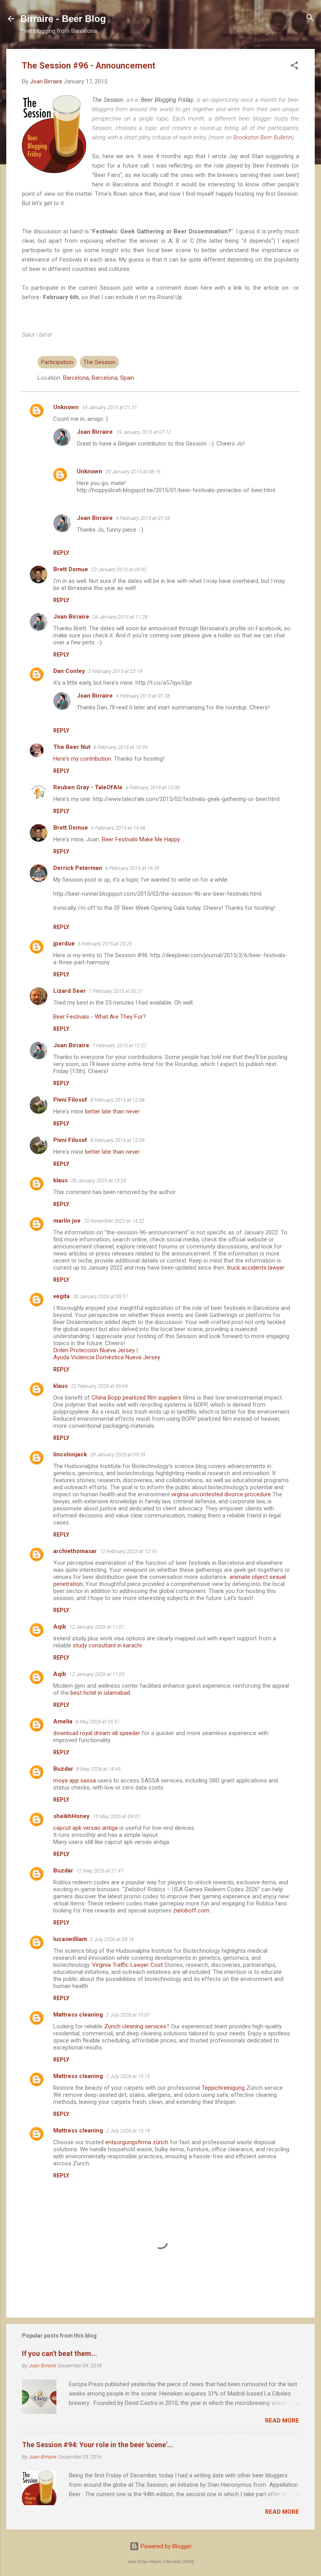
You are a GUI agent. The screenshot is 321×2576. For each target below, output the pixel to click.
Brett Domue (71, 569)
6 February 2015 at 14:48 (118, 828)
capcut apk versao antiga (86, 1828)
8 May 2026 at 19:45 (98, 1769)
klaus (60, 1180)
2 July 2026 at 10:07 (128, 2015)
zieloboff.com (191, 1910)
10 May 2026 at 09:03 (116, 1816)
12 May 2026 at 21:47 (100, 1871)
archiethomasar (75, 1551)
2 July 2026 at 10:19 (128, 2131)
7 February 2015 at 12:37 (119, 1045)
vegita (61, 1296)
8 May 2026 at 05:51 (98, 1722)
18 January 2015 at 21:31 (109, 407)
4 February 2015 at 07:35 (143, 518)
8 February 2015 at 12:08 (117, 1100)
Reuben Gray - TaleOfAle (88, 787)
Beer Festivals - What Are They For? (100, 1017)
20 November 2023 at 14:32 (114, 1221)
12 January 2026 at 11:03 (97, 1674)
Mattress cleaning (78, 2015)
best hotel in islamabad (100, 1693)
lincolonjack (70, 1454)
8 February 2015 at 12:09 (117, 1140)
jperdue (64, 943)
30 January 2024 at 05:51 (100, 1296)
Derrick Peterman (78, 868)
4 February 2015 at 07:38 (143, 696)
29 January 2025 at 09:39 (118, 1455)
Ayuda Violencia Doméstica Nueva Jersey (107, 1357)
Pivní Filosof (70, 1100)
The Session (99, 362)
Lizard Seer (69, 991)
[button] (294, 66)
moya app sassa (75, 1780)
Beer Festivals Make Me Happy (141, 839)
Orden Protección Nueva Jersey (94, 1350)
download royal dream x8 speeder (97, 1733)
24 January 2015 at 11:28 (120, 617)
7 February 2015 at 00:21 (116, 991)
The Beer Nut (72, 747)
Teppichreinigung (223, 2088)
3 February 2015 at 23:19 (115, 671)
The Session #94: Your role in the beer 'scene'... (97, 2445)
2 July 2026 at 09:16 (112, 1939)
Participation (57, 362)
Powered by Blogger (165, 2546)
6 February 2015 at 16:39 (132, 868)
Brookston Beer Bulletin (263, 137)
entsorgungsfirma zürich (137, 2142)
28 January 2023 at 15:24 (98, 1181)
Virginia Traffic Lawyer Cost (127, 1965)
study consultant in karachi (107, 1645)
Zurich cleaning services (135, 2026)
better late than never (112, 1111)
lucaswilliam (70, 1939)
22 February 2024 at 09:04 (99, 1386)
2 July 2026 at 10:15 (128, 2076)
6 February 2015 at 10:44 (121, 747)
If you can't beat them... (60, 2353)
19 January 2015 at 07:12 (143, 432)
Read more (282, 2421)
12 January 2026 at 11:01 (97, 1627)
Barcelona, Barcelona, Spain (99, 378)
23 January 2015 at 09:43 (119, 569)
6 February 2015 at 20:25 (105, 944)
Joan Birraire (95, 432)
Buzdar (63, 1769)
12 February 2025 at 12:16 (128, 1551)
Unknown (66, 407)
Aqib (60, 1627)
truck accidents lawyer (256, 1268)
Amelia (63, 1721)
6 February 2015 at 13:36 (153, 787)
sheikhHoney (71, 1816)
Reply (61, 553)
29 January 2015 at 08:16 (133, 472)
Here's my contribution (82, 759)
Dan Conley (69, 671)
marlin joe (67, 1221)
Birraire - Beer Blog (63, 19)
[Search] (310, 18)
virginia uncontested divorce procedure (221, 1494)
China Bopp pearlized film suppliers (136, 1398)
